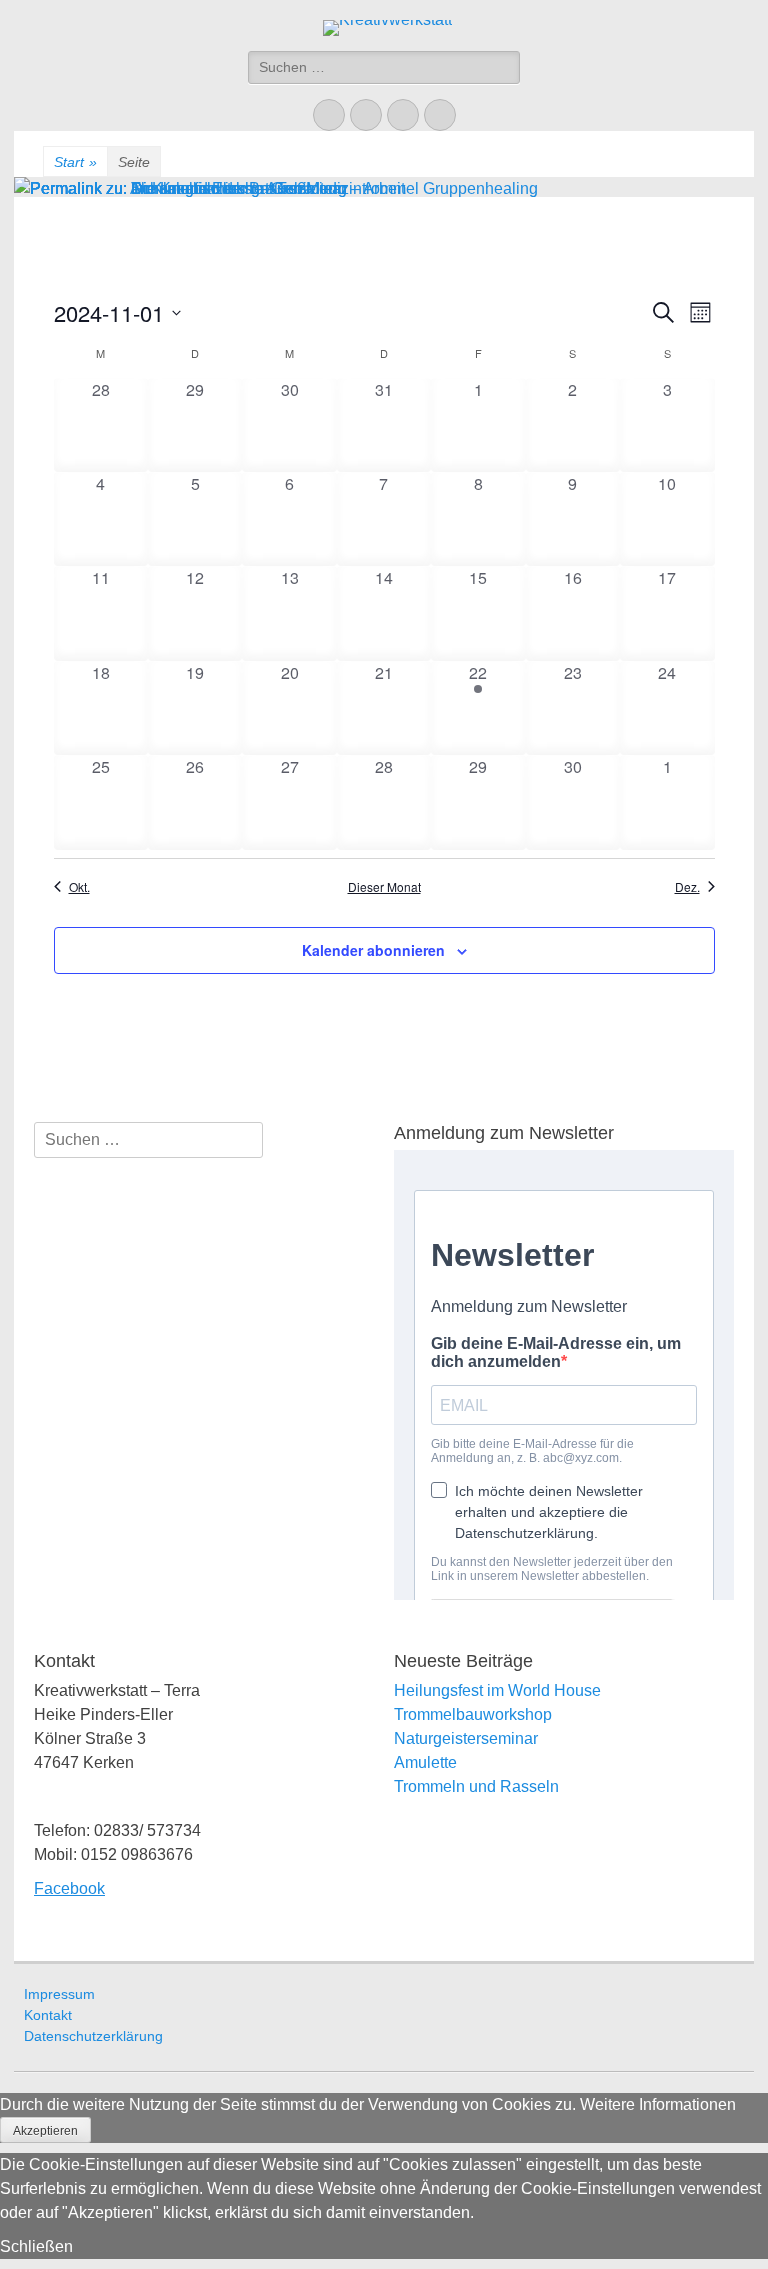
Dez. (687, 887)
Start (75, 162)
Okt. (79, 887)
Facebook (69, 1888)
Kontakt (48, 2015)
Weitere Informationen (658, 2104)
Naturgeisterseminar (466, 1738)
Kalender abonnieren (373, 950)
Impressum (59, 1994)
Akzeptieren (45, 2131)
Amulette (425, 1762)
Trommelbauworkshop (473, 1714)
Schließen (36, 2246)
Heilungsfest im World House (497, 1690)
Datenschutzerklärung (93, 2036)
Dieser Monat (384, 887)
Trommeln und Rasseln (476, 1786)
